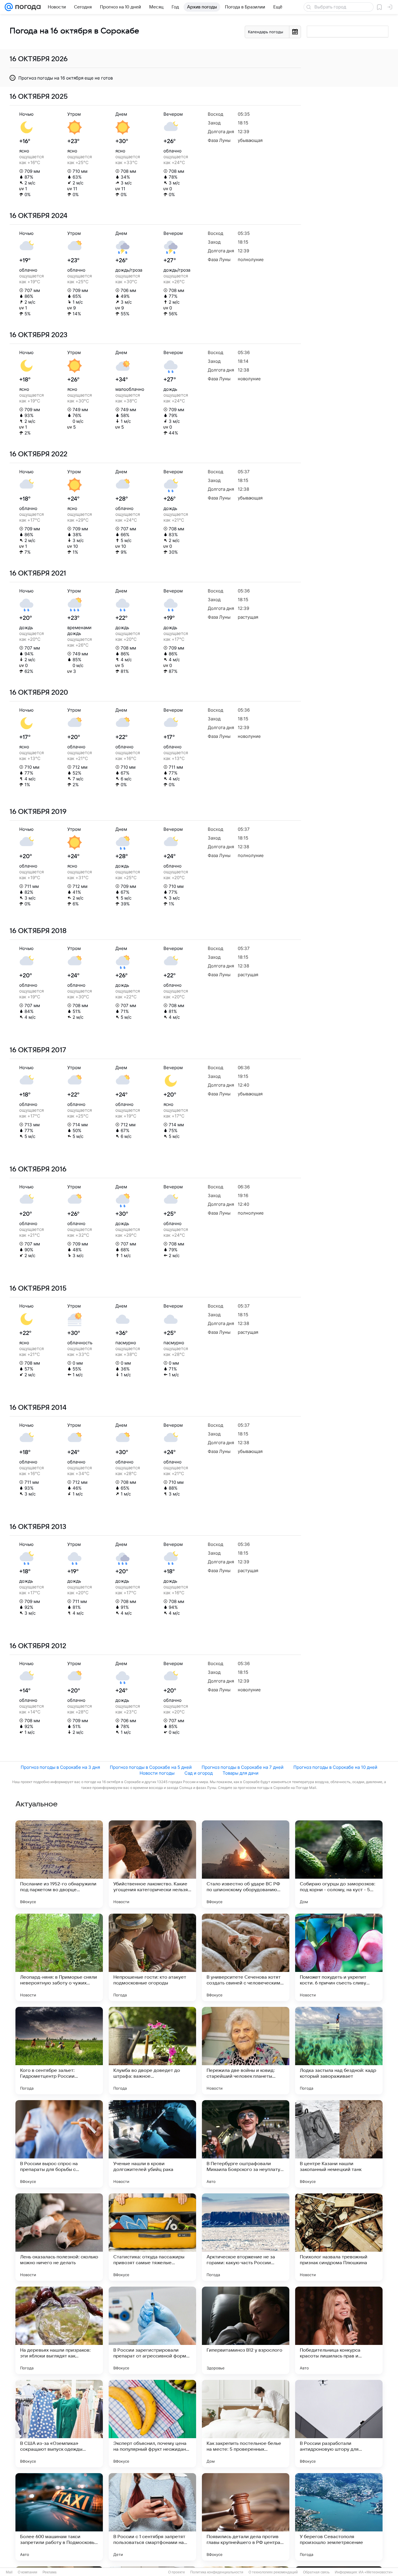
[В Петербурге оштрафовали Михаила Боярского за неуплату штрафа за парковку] (246, 2144)
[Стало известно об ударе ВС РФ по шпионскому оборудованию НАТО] (246, 1864)
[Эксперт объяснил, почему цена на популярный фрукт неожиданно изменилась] (152, 2424)
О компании (28, 2572)
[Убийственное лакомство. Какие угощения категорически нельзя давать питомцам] (152, 1864)
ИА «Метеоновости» (376, 2572)
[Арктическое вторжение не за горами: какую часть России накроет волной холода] (246, 2237)
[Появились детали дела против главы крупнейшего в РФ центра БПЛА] (246, 2517)
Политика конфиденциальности (217, 2572)
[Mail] (9, 7)
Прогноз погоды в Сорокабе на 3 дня (60, 1767)
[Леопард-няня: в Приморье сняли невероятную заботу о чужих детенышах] (59, 1957)
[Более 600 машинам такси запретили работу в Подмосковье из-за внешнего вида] (59, 2517)
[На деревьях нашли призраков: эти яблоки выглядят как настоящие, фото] (59, 2330)
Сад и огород (199, 1773)
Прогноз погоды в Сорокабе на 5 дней (151, 1767)
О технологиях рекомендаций (273, 2572)
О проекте (177, 2572)
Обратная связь (316, 2572)
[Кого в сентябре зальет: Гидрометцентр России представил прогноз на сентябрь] (59, 2051)
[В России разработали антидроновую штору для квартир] (339, 2424)
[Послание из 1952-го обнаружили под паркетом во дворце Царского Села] (59, 1864)
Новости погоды (157, 1773)
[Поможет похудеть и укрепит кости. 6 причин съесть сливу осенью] (339, 1957)
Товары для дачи (241, 1773)
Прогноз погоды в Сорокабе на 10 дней (335, 1767)
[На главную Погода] (27, 7)
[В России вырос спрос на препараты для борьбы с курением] (59, 2144)
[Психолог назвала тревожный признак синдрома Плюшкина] (339, 2237)
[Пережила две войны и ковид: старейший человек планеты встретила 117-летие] (246, 2051)
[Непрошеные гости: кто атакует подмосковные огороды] (152, 1957)
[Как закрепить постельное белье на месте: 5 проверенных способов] (246, 2424)
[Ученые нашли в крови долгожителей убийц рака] (152, 2144)
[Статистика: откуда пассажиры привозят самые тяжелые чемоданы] (152, 2237)
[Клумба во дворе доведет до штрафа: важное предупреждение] (152, 2051)
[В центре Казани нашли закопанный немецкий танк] (339, 2144)
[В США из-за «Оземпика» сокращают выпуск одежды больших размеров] (59, 2424)
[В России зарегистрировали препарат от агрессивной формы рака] (152, 2330)
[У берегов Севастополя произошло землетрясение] (339, 2517)
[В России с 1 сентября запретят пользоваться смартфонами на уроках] (152, 2517)
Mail (9, 2572)
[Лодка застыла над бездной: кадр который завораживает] (339, 2051)
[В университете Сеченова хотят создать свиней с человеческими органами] (246, 1957)
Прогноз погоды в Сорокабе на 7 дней (243, 1767)
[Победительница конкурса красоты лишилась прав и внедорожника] (339, 2330)
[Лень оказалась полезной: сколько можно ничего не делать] (59, 2237)
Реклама (50, 2572)
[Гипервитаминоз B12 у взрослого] (246, 2330)
